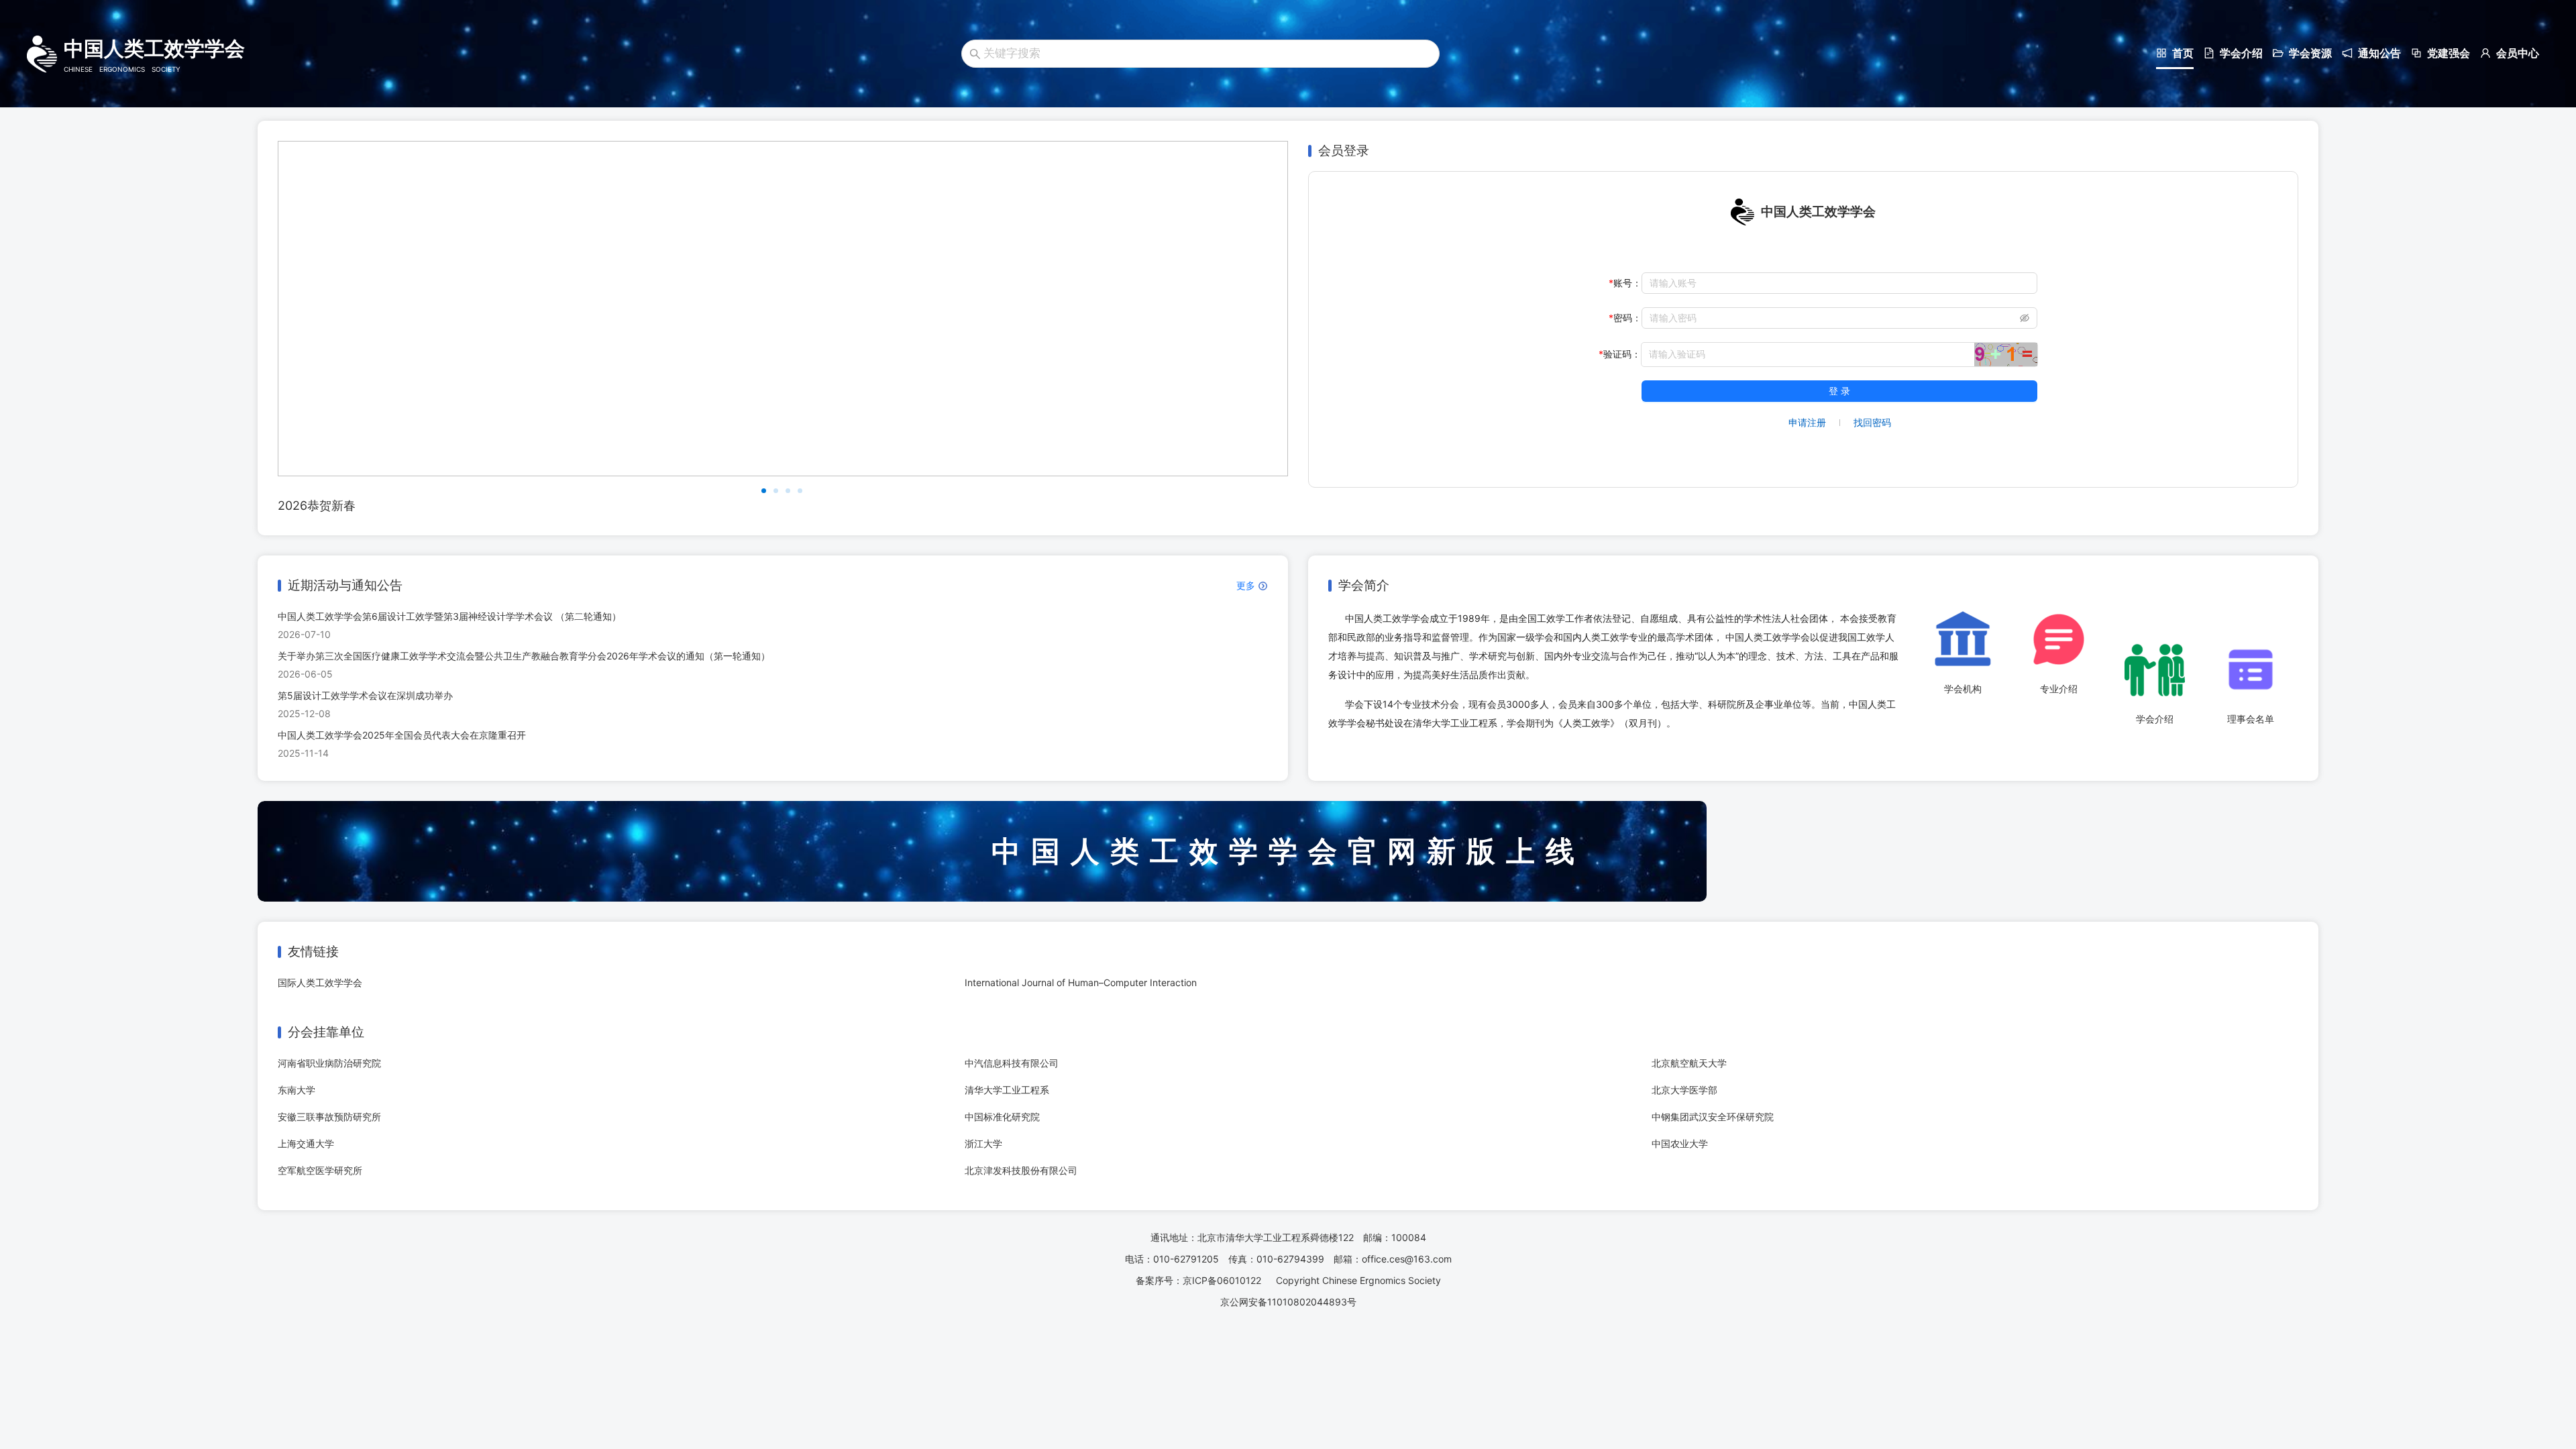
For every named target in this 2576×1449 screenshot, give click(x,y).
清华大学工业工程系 (1007, 1090)
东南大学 (297, 1090)
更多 (1247, 585)
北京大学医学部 (1684, 1090)
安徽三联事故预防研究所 (329, 1117)
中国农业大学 (1680, 1143)
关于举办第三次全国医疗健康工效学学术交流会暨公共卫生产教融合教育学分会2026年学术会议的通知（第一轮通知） (524, 656)
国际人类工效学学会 (320, 982)
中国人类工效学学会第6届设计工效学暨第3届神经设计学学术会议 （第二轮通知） (449, 616)
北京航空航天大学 (1689, 1063)
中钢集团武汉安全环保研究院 (1713, 1117)
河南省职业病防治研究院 (329, 1063)
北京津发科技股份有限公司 (1021, 1170)
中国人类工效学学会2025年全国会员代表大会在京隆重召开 (402, 735)
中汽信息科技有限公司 (1012, 1063)
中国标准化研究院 (1002, 1117)
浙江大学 (983, 1143)
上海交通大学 (306, 1143)
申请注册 (1807, 422)
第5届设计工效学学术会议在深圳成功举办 (365, 695)
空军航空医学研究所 (320, 1170)
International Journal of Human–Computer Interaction (1081, 982)
